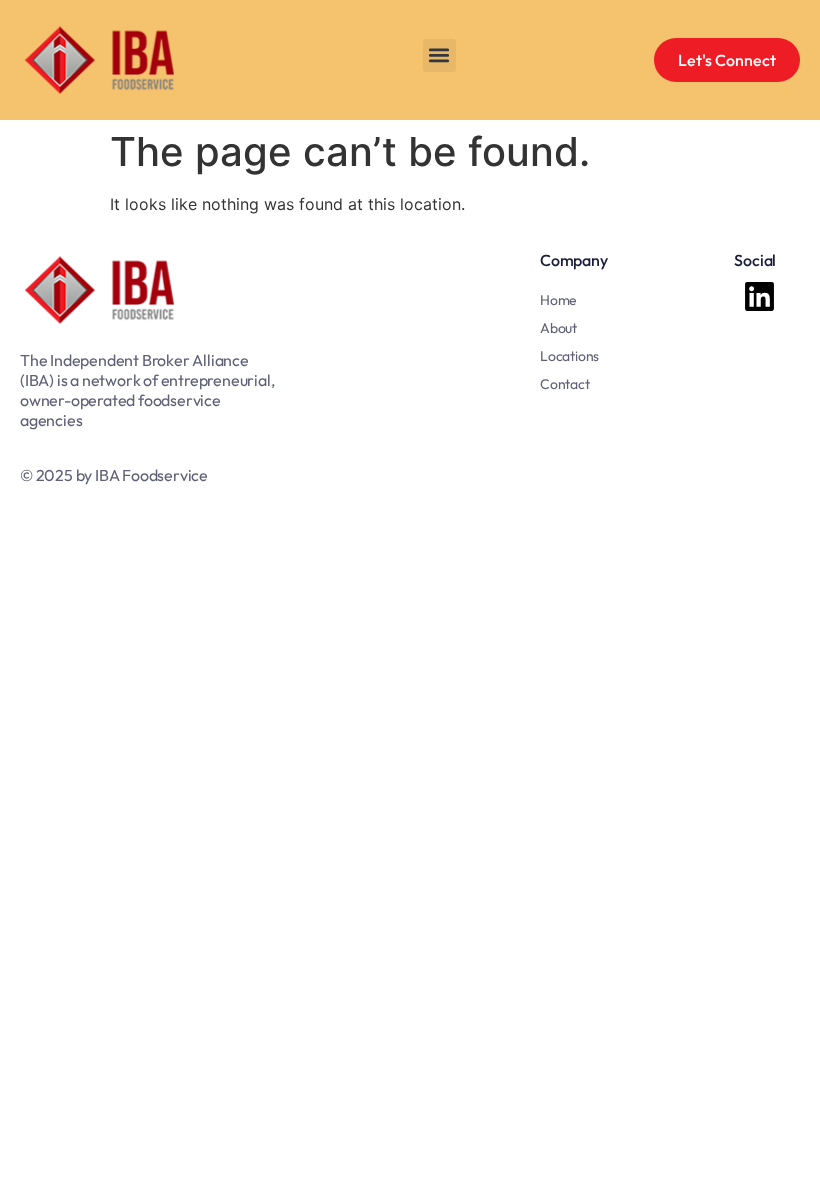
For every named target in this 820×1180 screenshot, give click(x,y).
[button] (439, 55)
